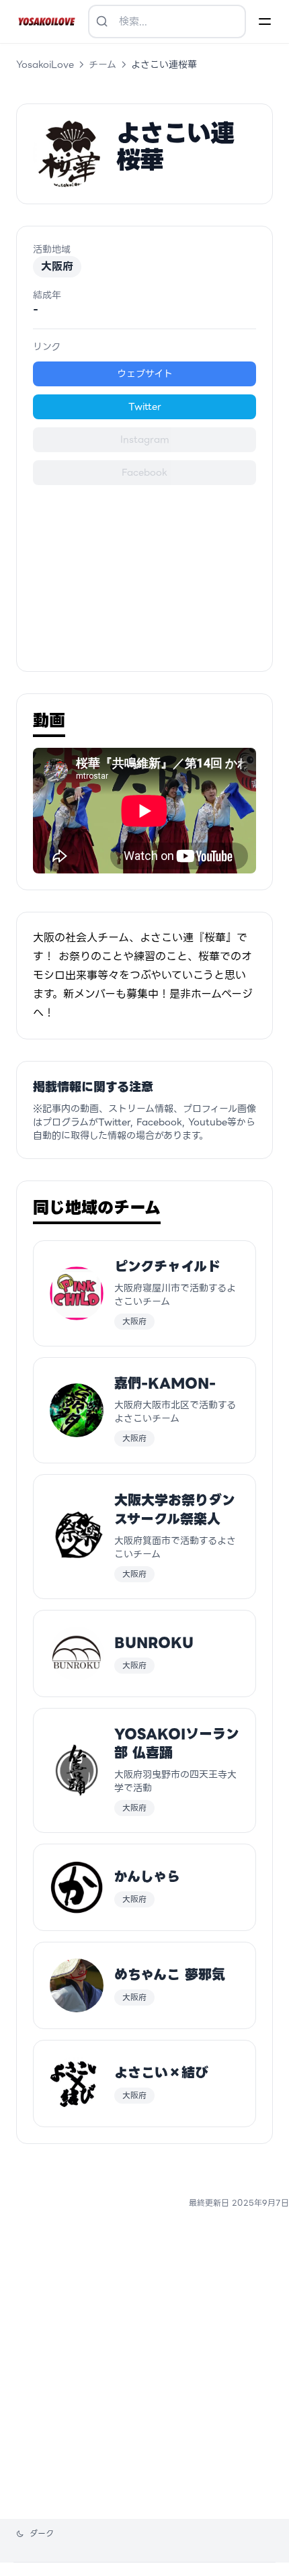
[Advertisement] (144, 570)
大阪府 (57, 266)
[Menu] (265, 22)
